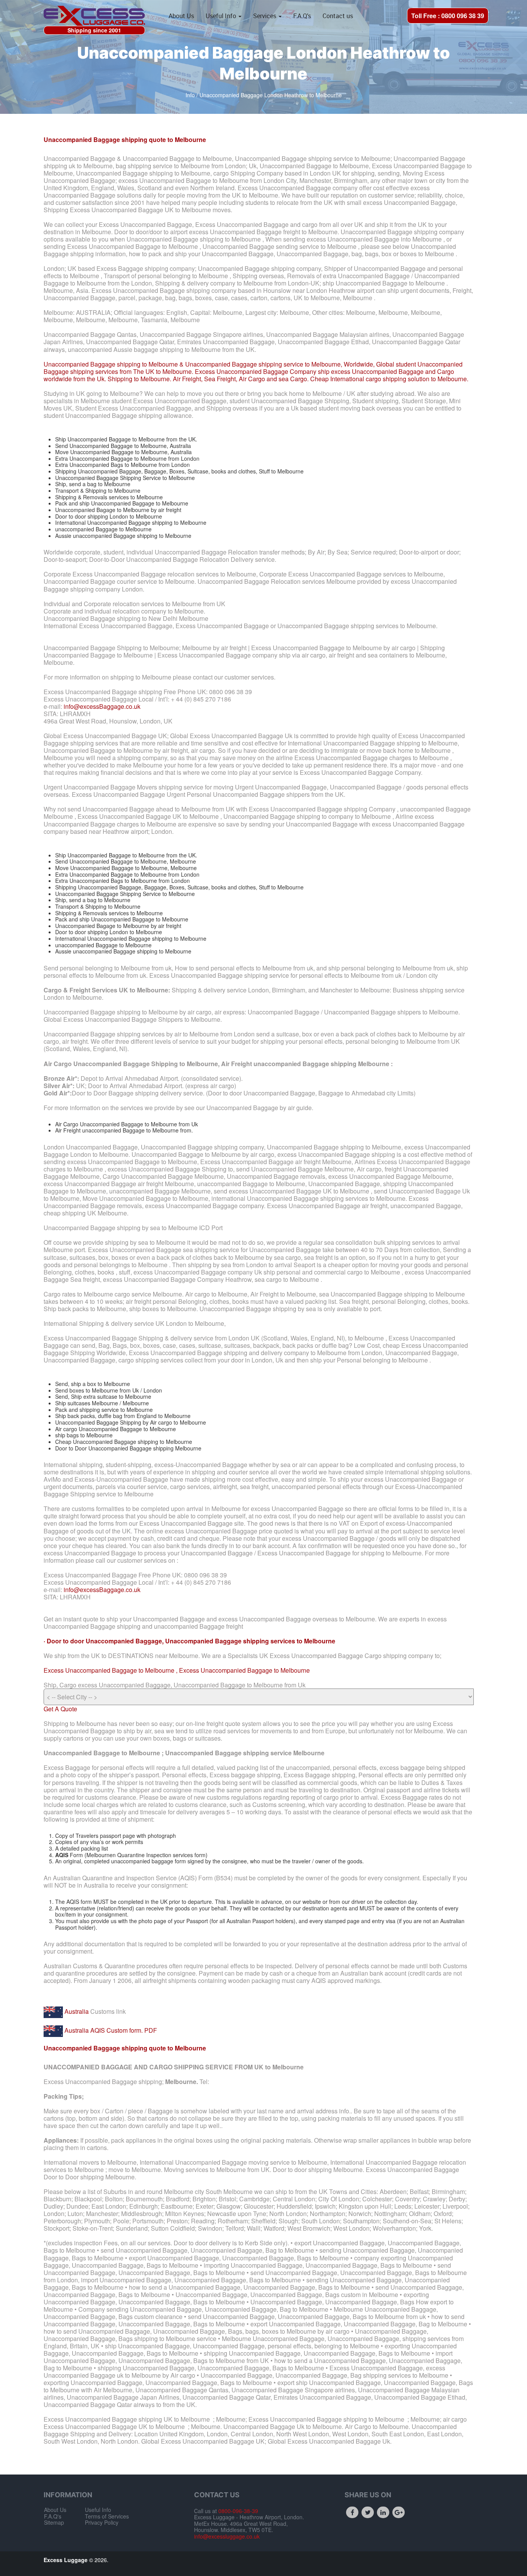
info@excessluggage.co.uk (227, 2536)
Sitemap (54, 2522)
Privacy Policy (102, 2522)
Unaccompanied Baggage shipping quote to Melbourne (125, 139)
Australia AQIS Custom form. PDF (110, 2030)
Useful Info (222, 16)
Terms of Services (107, 2516)
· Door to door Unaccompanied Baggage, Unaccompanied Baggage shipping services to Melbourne (189, 1641)
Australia (76, 2011)
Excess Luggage (66, 2560)
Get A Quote (60, 1709)
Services (265, 16)
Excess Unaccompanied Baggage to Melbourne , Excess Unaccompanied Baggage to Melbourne (177, 1670)
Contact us (338, 16)
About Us (181, 16)
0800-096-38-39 (237, 2511)
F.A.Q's (302, 16)
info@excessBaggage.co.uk (102, 706)
